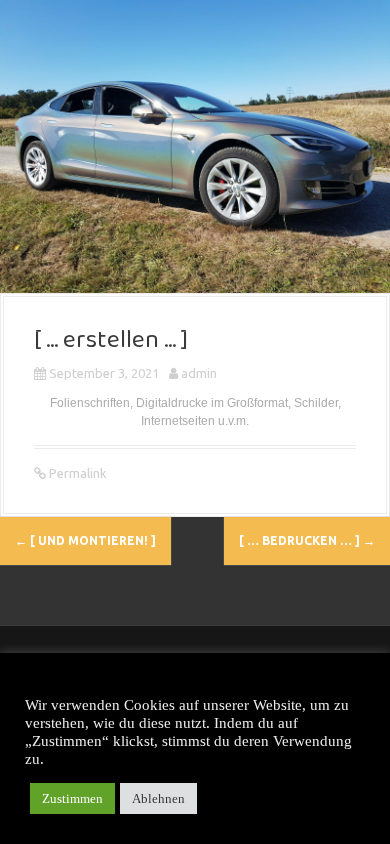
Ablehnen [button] (158, 798)
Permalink (76, 473)
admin (199, 373)
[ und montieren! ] (85, 540)
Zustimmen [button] (72, 798)
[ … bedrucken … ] (307, 540)
